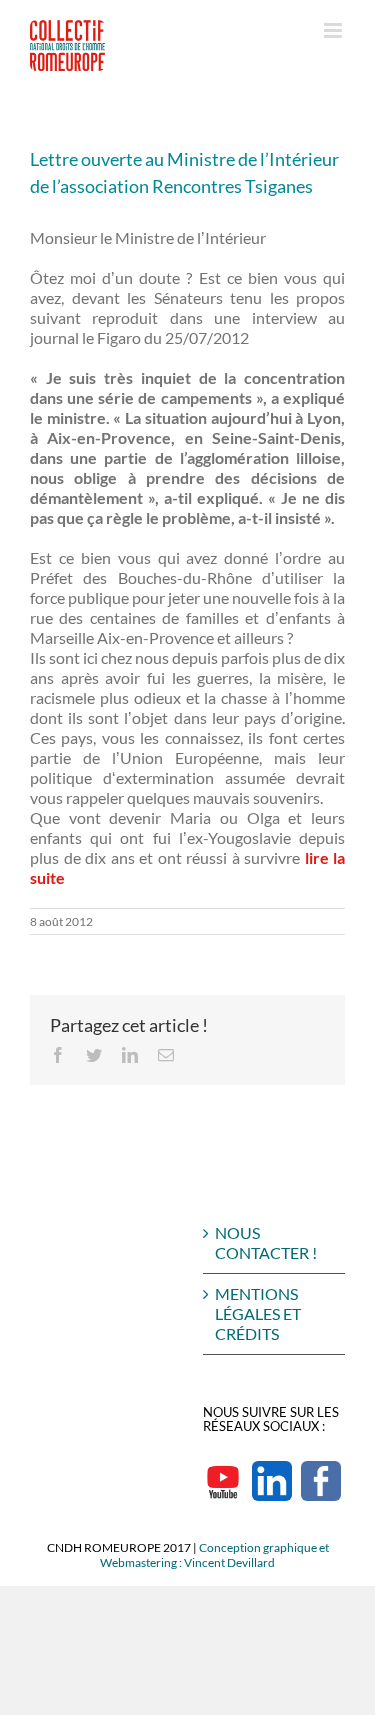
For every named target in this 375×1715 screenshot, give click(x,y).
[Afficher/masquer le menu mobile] (334, 30)
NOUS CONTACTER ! (266, 1242)
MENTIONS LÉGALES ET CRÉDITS (258, 1313)
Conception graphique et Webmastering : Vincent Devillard (214, 1555)
